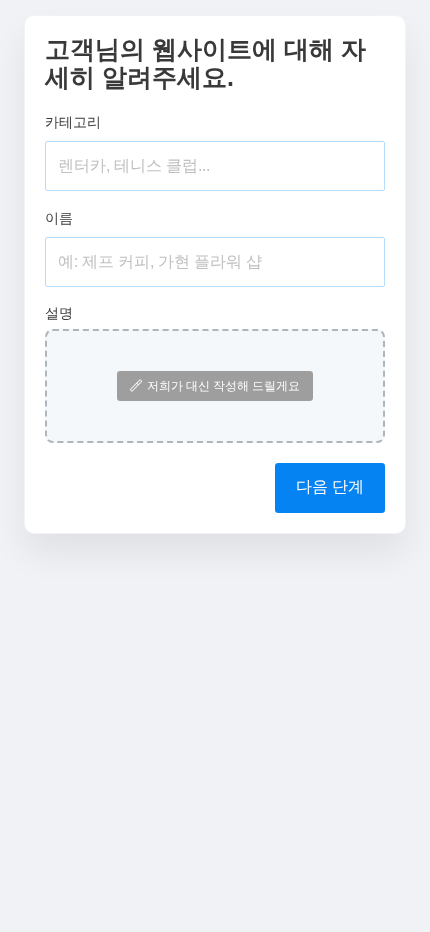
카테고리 (73, 122)
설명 (59, 313)
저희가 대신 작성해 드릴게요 (223, 386)
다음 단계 (330, 486)
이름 (59, 218)
